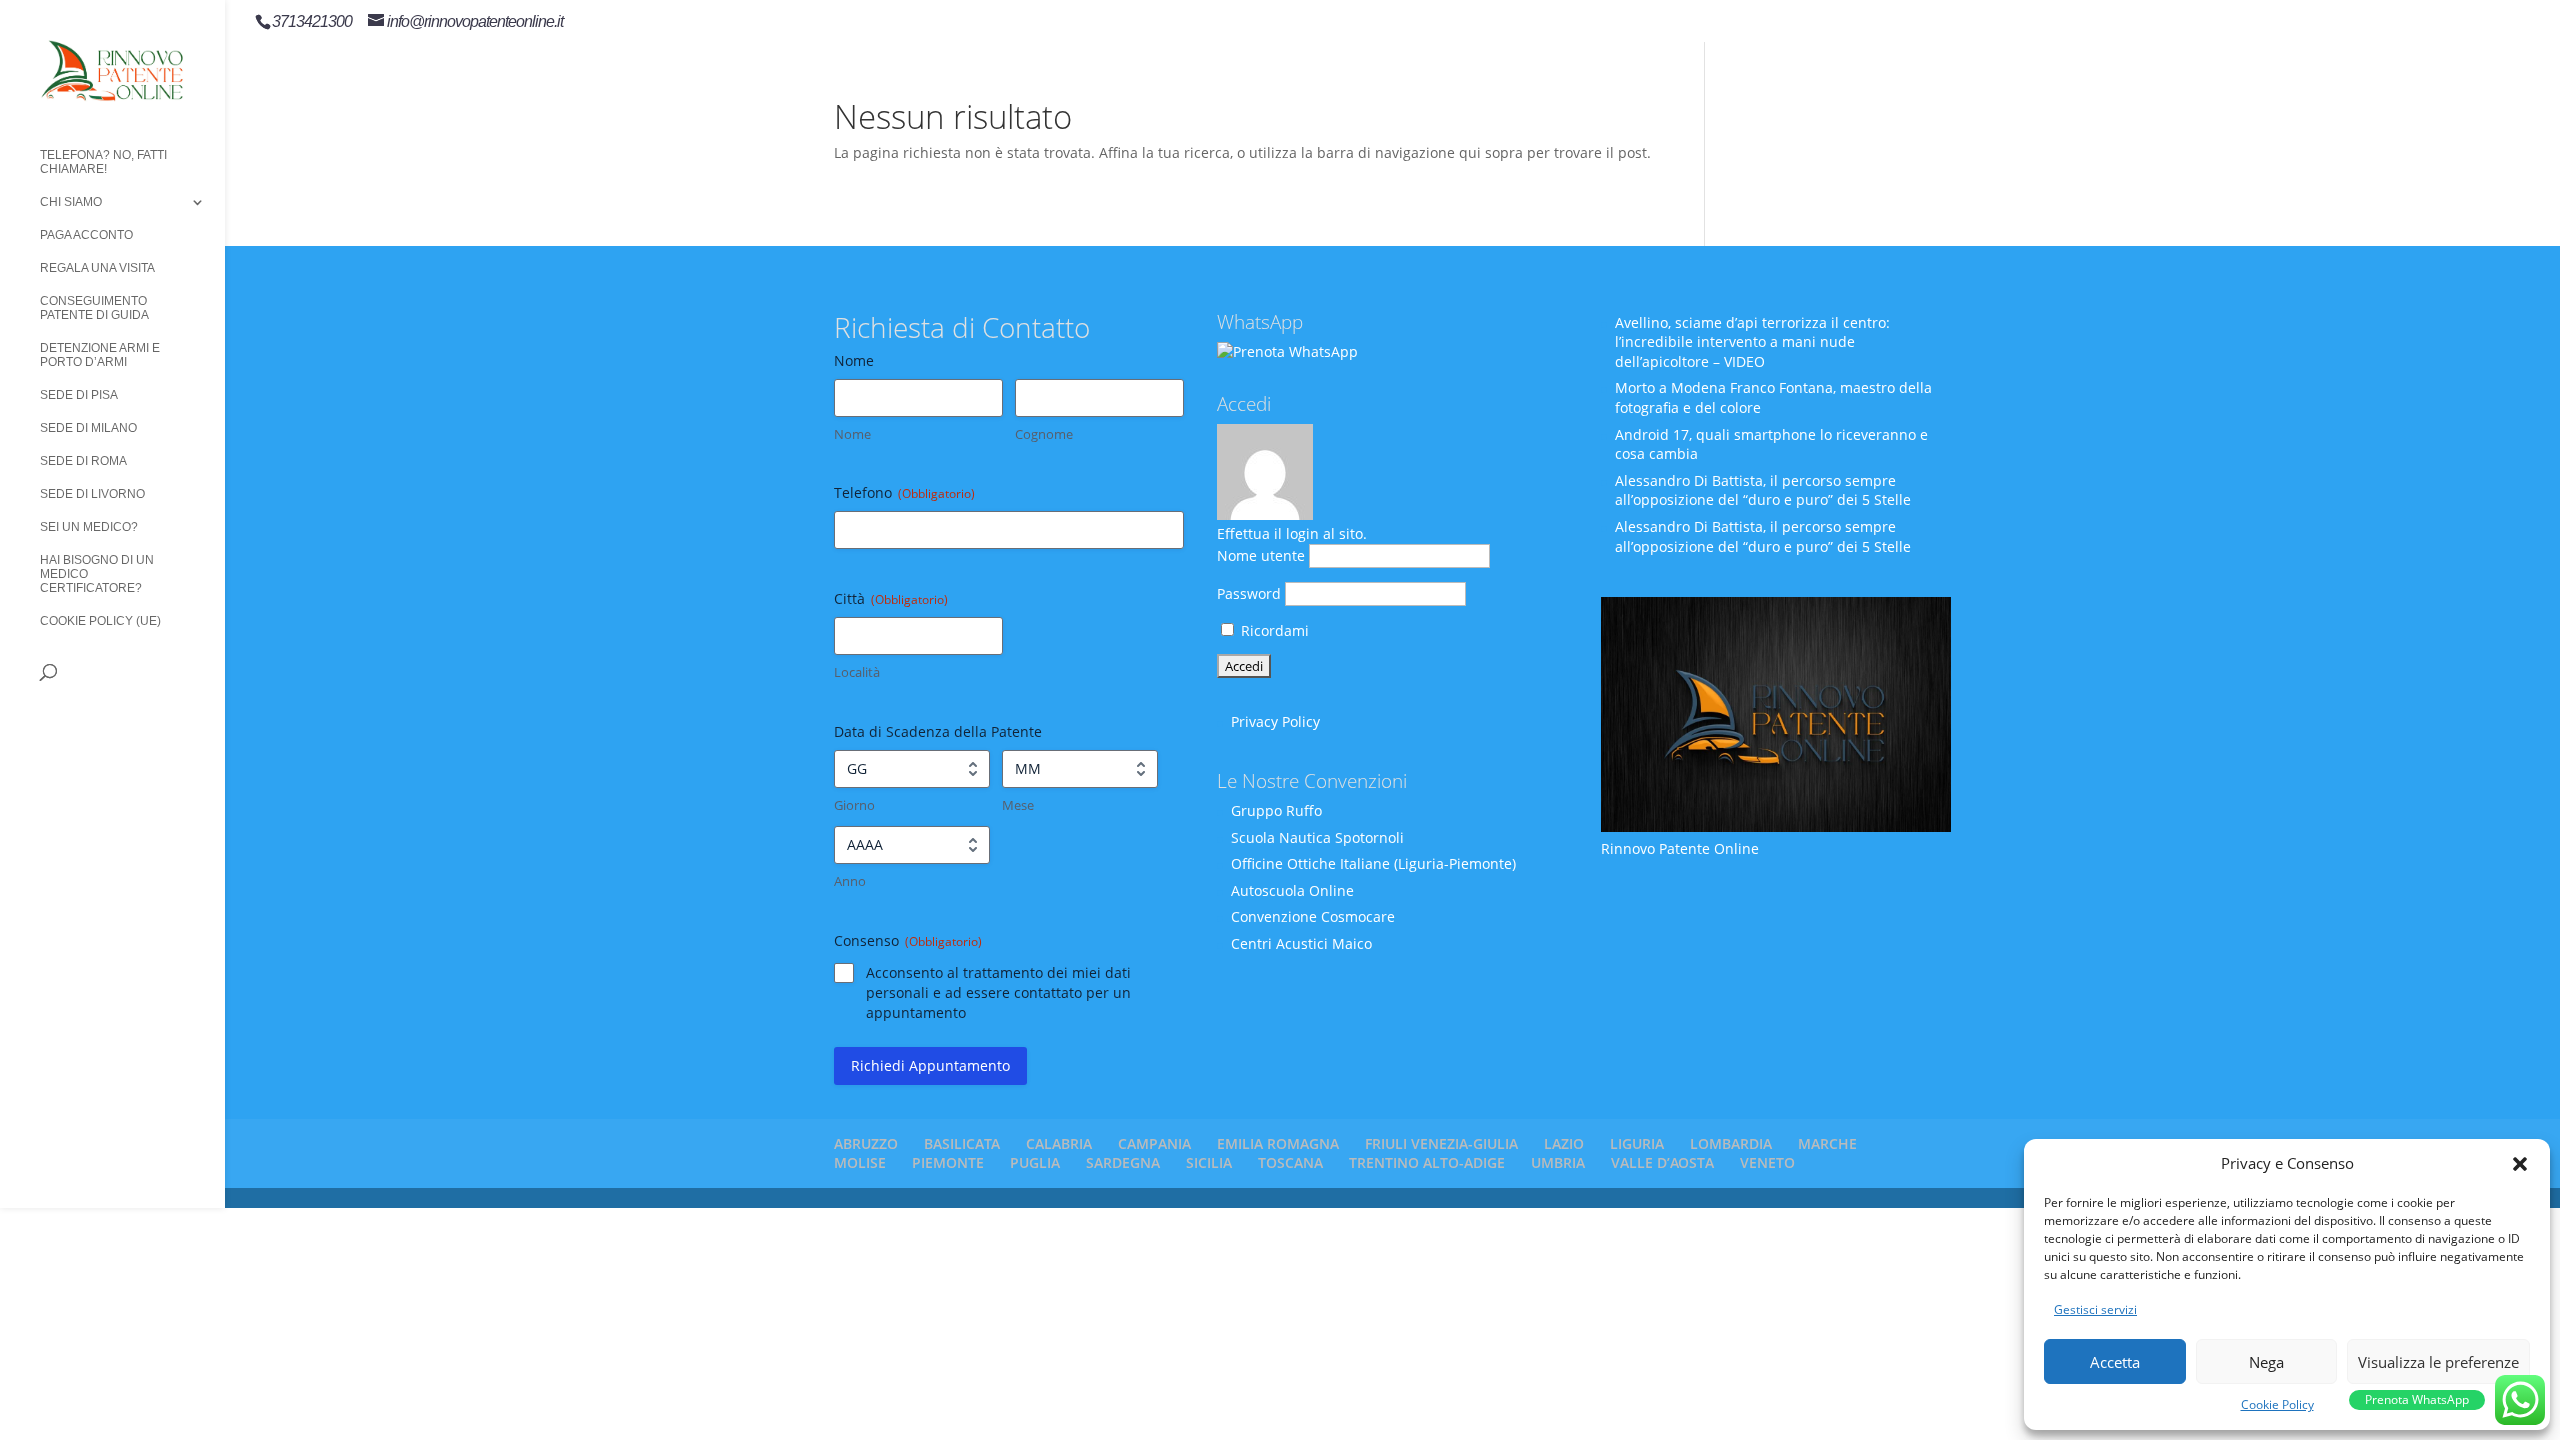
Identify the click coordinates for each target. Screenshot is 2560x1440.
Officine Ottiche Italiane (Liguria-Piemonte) (1373, 863)
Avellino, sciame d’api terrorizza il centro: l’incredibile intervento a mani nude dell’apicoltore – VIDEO (1752, 342)
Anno (850, 881)
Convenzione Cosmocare (1313, 916)
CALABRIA (1059, 1143)
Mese (1018, 805)
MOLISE (860, 1162)
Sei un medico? (89, 527)
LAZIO (1564, 1143)
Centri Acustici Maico (1301, 943)
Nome (852, 434)
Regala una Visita (97, 268)
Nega (2266, 1362)
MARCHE (1827, 1143)
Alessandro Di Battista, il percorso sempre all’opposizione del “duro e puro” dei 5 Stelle (1763, 490)
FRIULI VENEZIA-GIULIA (1441, 1143)
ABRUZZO (866, 1143)
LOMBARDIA (1731, 1143)
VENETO (1767, 1162)
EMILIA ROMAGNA (1278, 1143)
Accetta (2115, 1362)
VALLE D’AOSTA (1662, 1162)
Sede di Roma (83, 461)
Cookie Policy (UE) (100, 621)
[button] (2520, 1164)
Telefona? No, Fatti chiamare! (103, 162)
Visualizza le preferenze (2438, 1362)
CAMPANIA (1154, 1143)
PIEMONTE (948, 1162)
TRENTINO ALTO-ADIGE (1427, 1162)
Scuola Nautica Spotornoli (1317, 837)
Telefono (904, 492)
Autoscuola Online (1292, 890)
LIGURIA (1637, 1143)
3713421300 (312, 21)
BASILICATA (962, 1143)
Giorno (854, 805)
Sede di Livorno (92, 494)
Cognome (1044, 434)
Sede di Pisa (79, 395)
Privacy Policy (1275, 721)
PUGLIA (1035, 1162)
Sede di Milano (88, 428)
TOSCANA (1290, 1162)
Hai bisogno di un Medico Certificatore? (97, 574)
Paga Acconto (86, 235)
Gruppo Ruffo (1276, 810)
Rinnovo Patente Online (1680, 848)
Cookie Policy (2277, 1404)
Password (1249, 593)
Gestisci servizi (2095, 1309)
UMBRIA (1558, 1162)
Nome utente (1261, 555)
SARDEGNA (1123, 1162)
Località (857, 672)
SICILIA (1209, 1162)
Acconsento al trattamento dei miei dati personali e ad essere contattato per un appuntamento (998, 992)
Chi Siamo (71, 202)
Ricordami (1273, 630)
